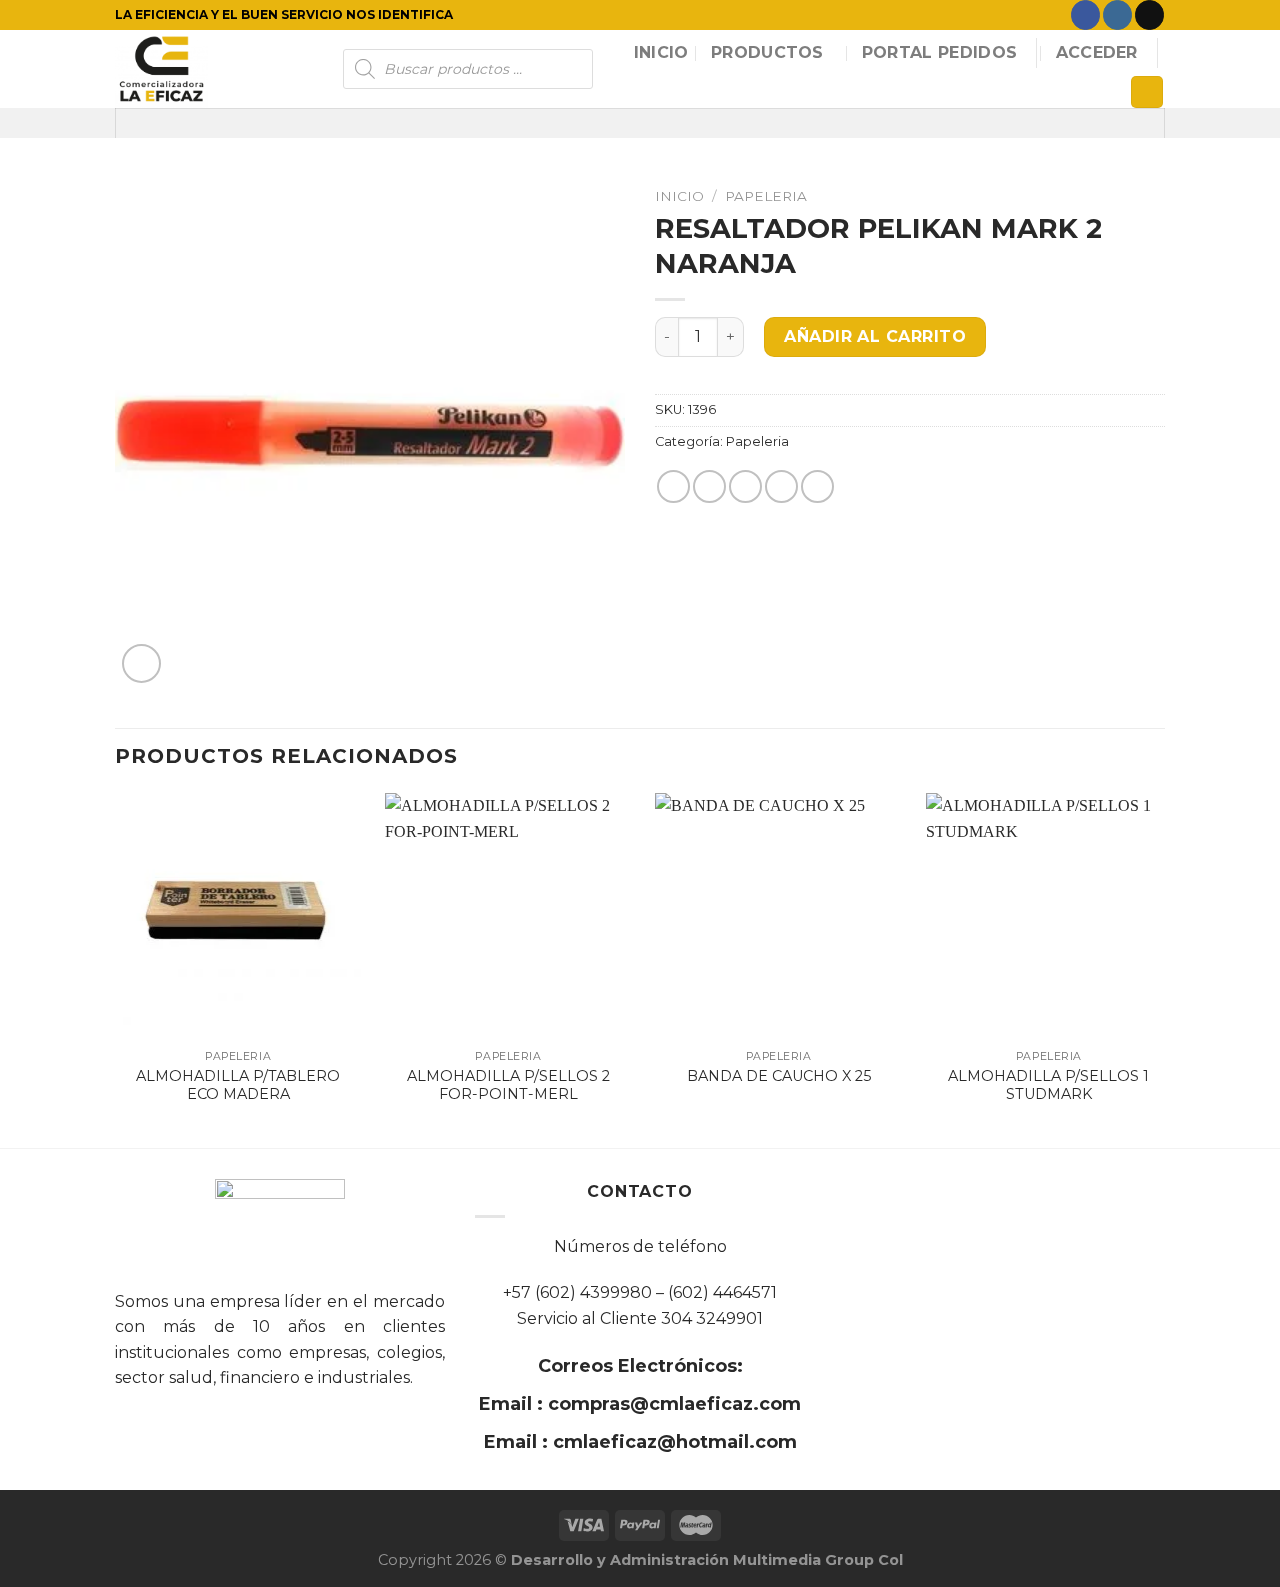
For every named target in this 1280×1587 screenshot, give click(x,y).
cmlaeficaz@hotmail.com (672, 1442)
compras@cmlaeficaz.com (672, 1404)
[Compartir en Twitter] (709, 486)
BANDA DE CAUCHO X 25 (779, 1076)
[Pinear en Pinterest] (781, 486)
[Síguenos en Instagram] (1117, 15)
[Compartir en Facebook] (673, 486)
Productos (767, 52)
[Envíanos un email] (1149, 15)
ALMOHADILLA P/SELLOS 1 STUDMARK (1048, 1085)
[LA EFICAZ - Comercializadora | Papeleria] (214, 69)
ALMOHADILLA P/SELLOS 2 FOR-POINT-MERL (508, 1085)
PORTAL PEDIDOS (939, 52)
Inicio (661, 52)
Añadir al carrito (875, 336)
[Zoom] (141, 663)
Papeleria (766, 196)
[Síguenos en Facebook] (1085, 15)
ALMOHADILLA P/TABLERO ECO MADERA (238, 1085)
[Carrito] (1147, 92)
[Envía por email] (745, 486)
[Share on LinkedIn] (817, 486)
